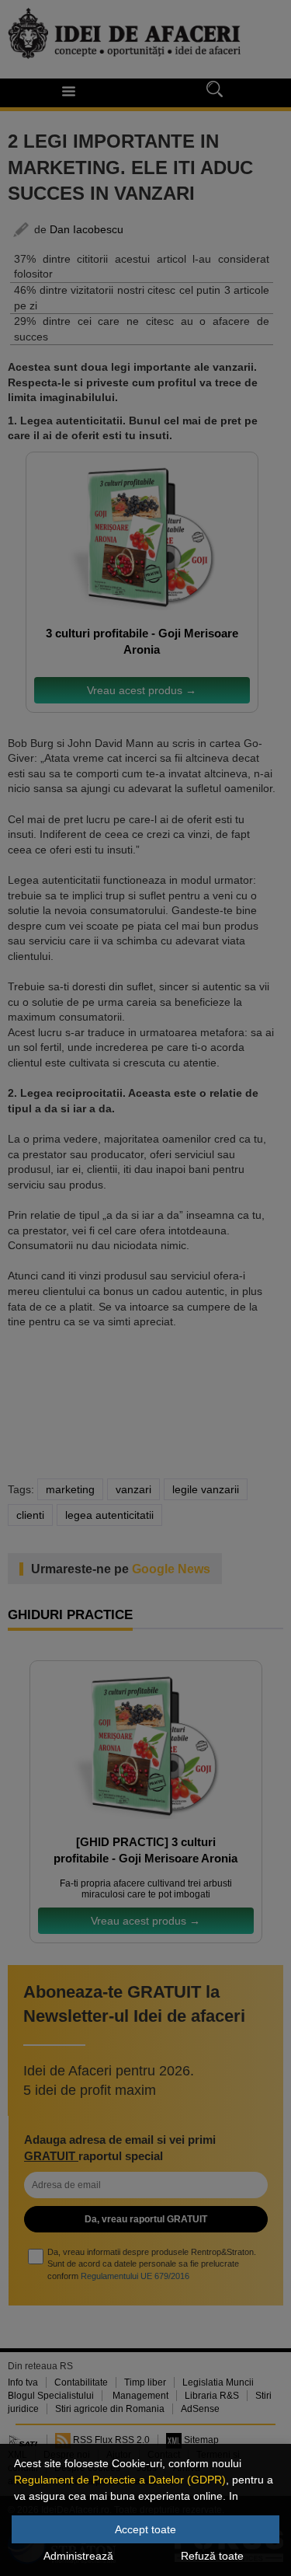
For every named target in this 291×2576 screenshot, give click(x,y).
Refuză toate (212, 2556)
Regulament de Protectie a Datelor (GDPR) (120, 2480)
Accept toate (145, 2529)
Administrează (78, 2556)
